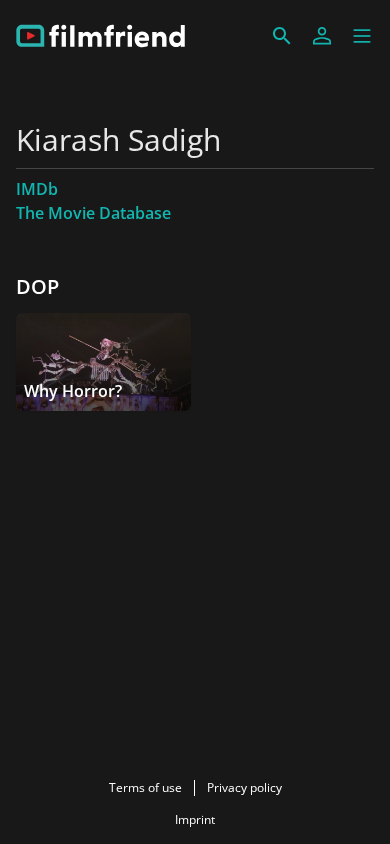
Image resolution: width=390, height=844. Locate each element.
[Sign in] (322, 36)
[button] (362, 36)
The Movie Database (93, 213)
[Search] (282, 36)
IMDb (37, 189)
